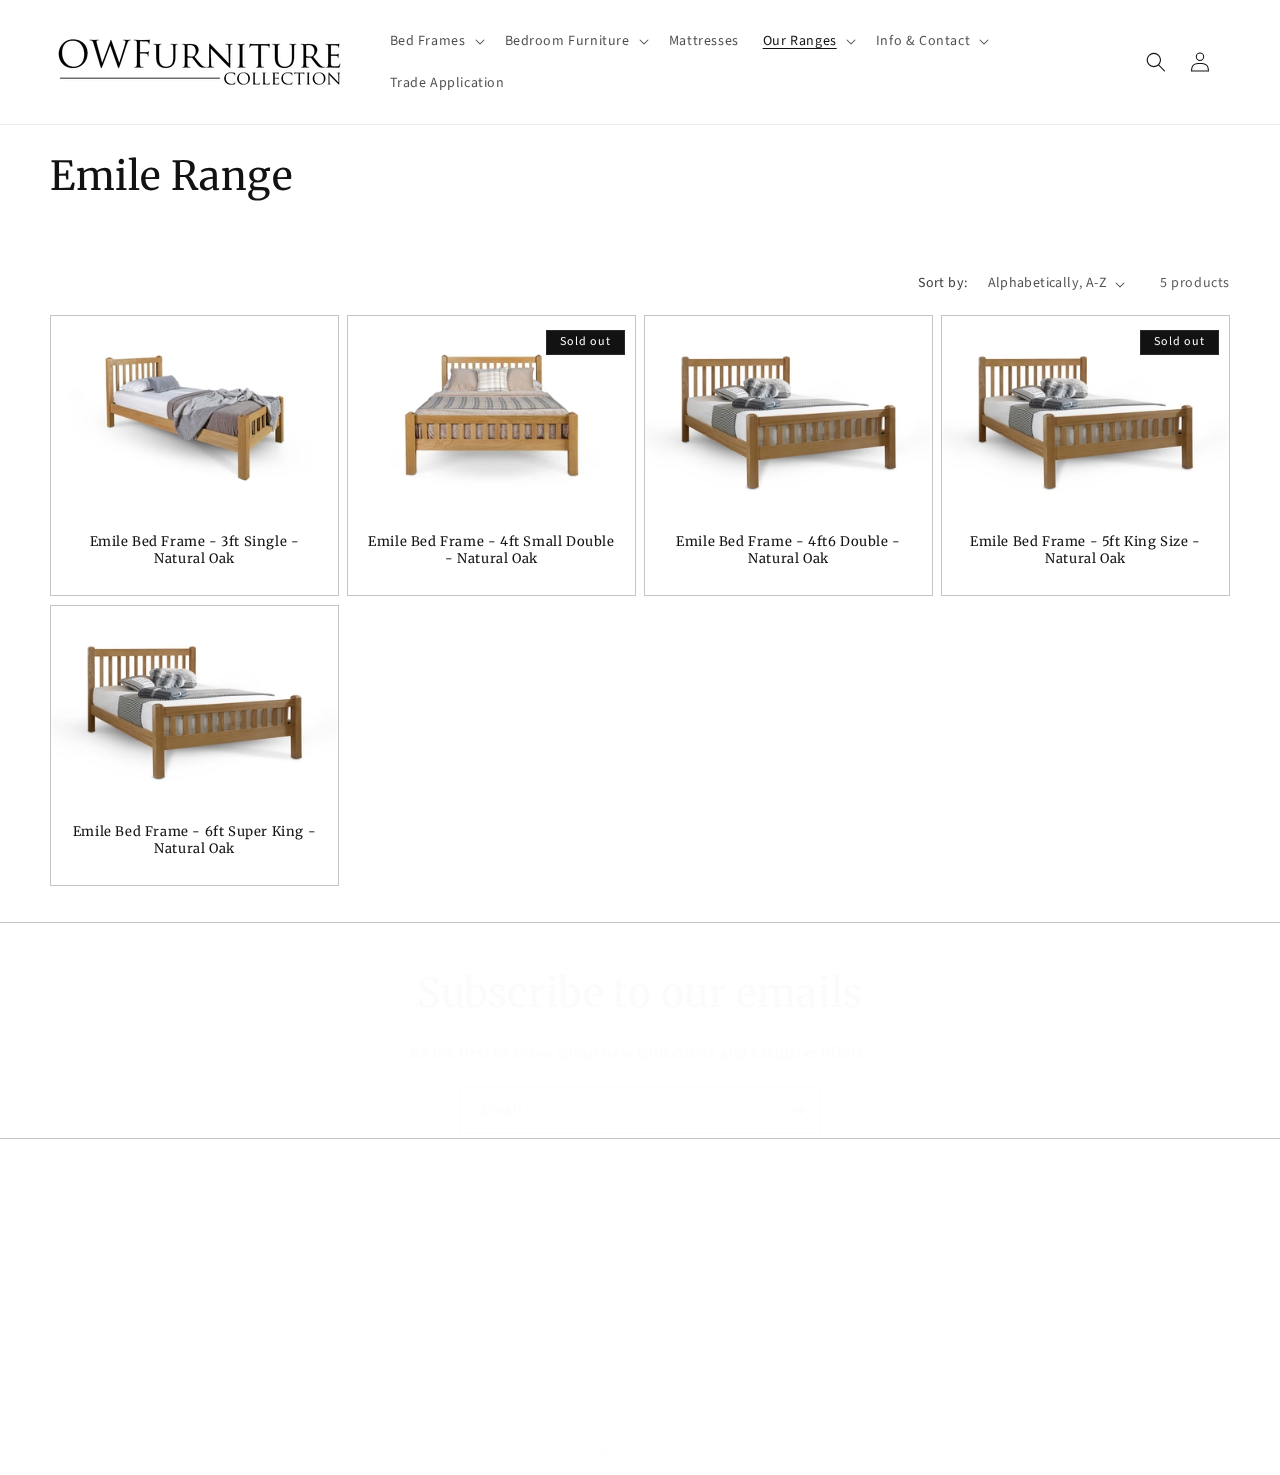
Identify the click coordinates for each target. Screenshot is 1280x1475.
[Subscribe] (797, 1110)
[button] (435, 41)
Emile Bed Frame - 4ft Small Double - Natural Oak (491, 551)
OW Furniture (607, 1448)
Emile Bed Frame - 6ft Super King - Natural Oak (194, 840)
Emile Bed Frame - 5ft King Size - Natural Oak (1085, 551)
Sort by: (942, 283)
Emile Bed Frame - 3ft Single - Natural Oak (195, 551)
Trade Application (107, 1309)
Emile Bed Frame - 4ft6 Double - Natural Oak (788, 551)
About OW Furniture (115, 1274)
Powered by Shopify (696, 1448)
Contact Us (85, 1344)
